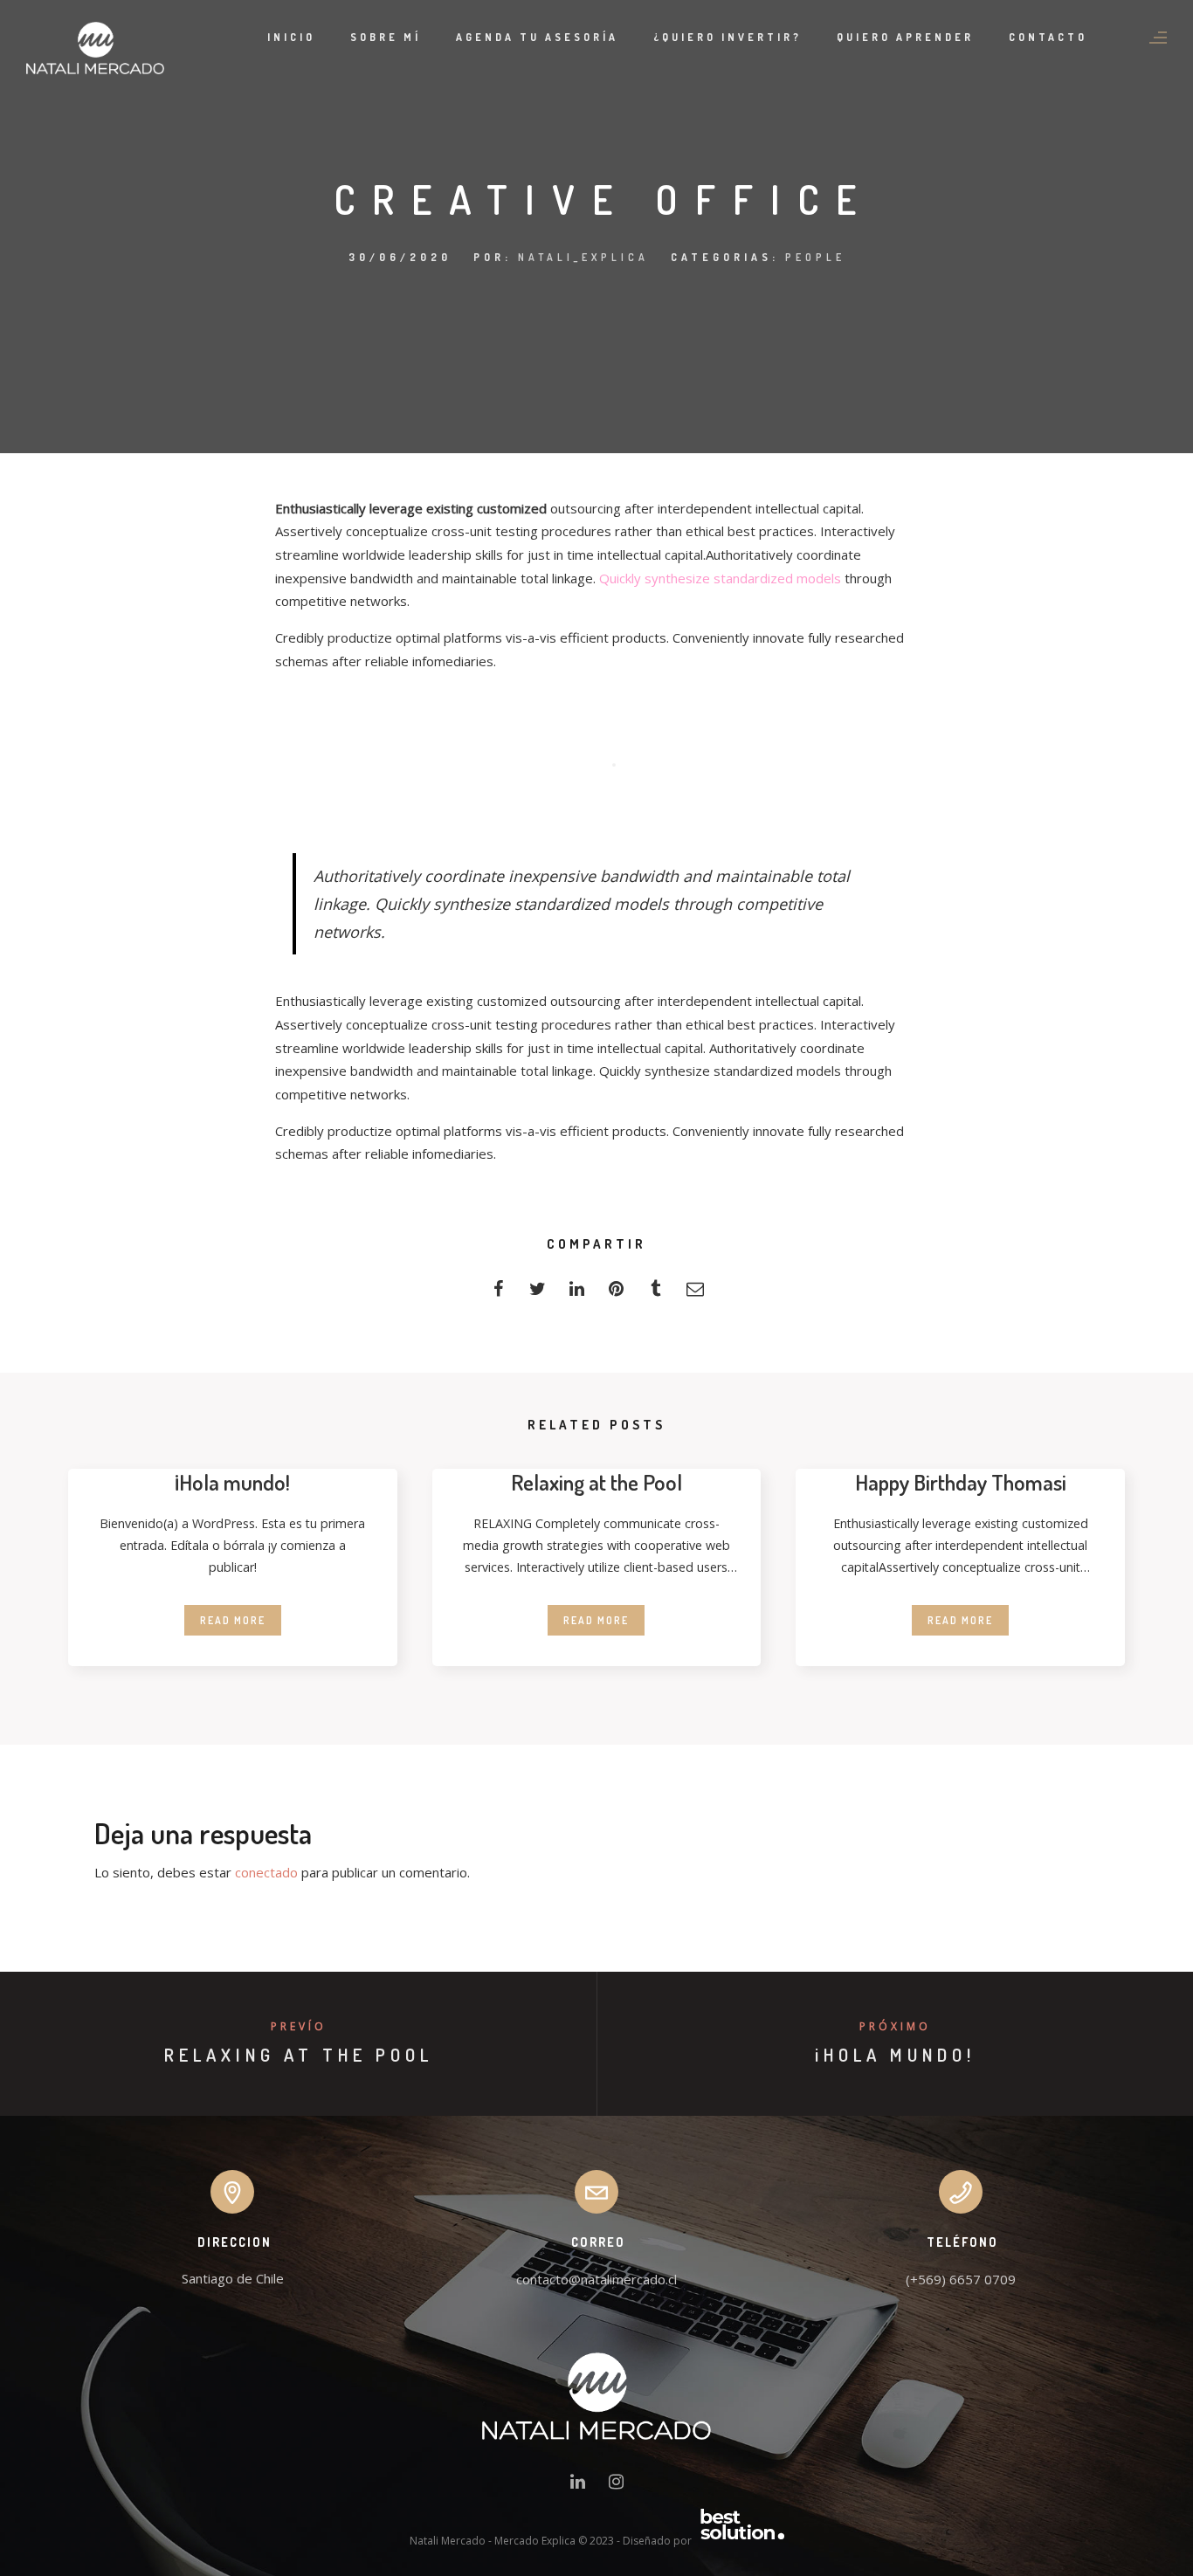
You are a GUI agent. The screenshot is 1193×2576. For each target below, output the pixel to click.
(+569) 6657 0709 (961, 2279)
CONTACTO (1048, 37)
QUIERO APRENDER (905, 37)
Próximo (895, 2026)
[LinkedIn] (578, 2485)
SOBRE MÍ (386, 37)
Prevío (299, 2026)
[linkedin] (577, 1294)
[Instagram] (616, 2485)
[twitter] (538, 1294)
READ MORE (233, 1620)
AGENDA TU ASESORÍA (537, 37)
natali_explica (583, 257)
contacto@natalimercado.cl (596, 2279)
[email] (695, 1294)
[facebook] (498, 1294)
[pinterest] (616, 1294)
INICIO (291, 37)
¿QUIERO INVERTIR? (728, 37)
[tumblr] (655, 1294)
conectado (266, 1872)
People (815, 257)
